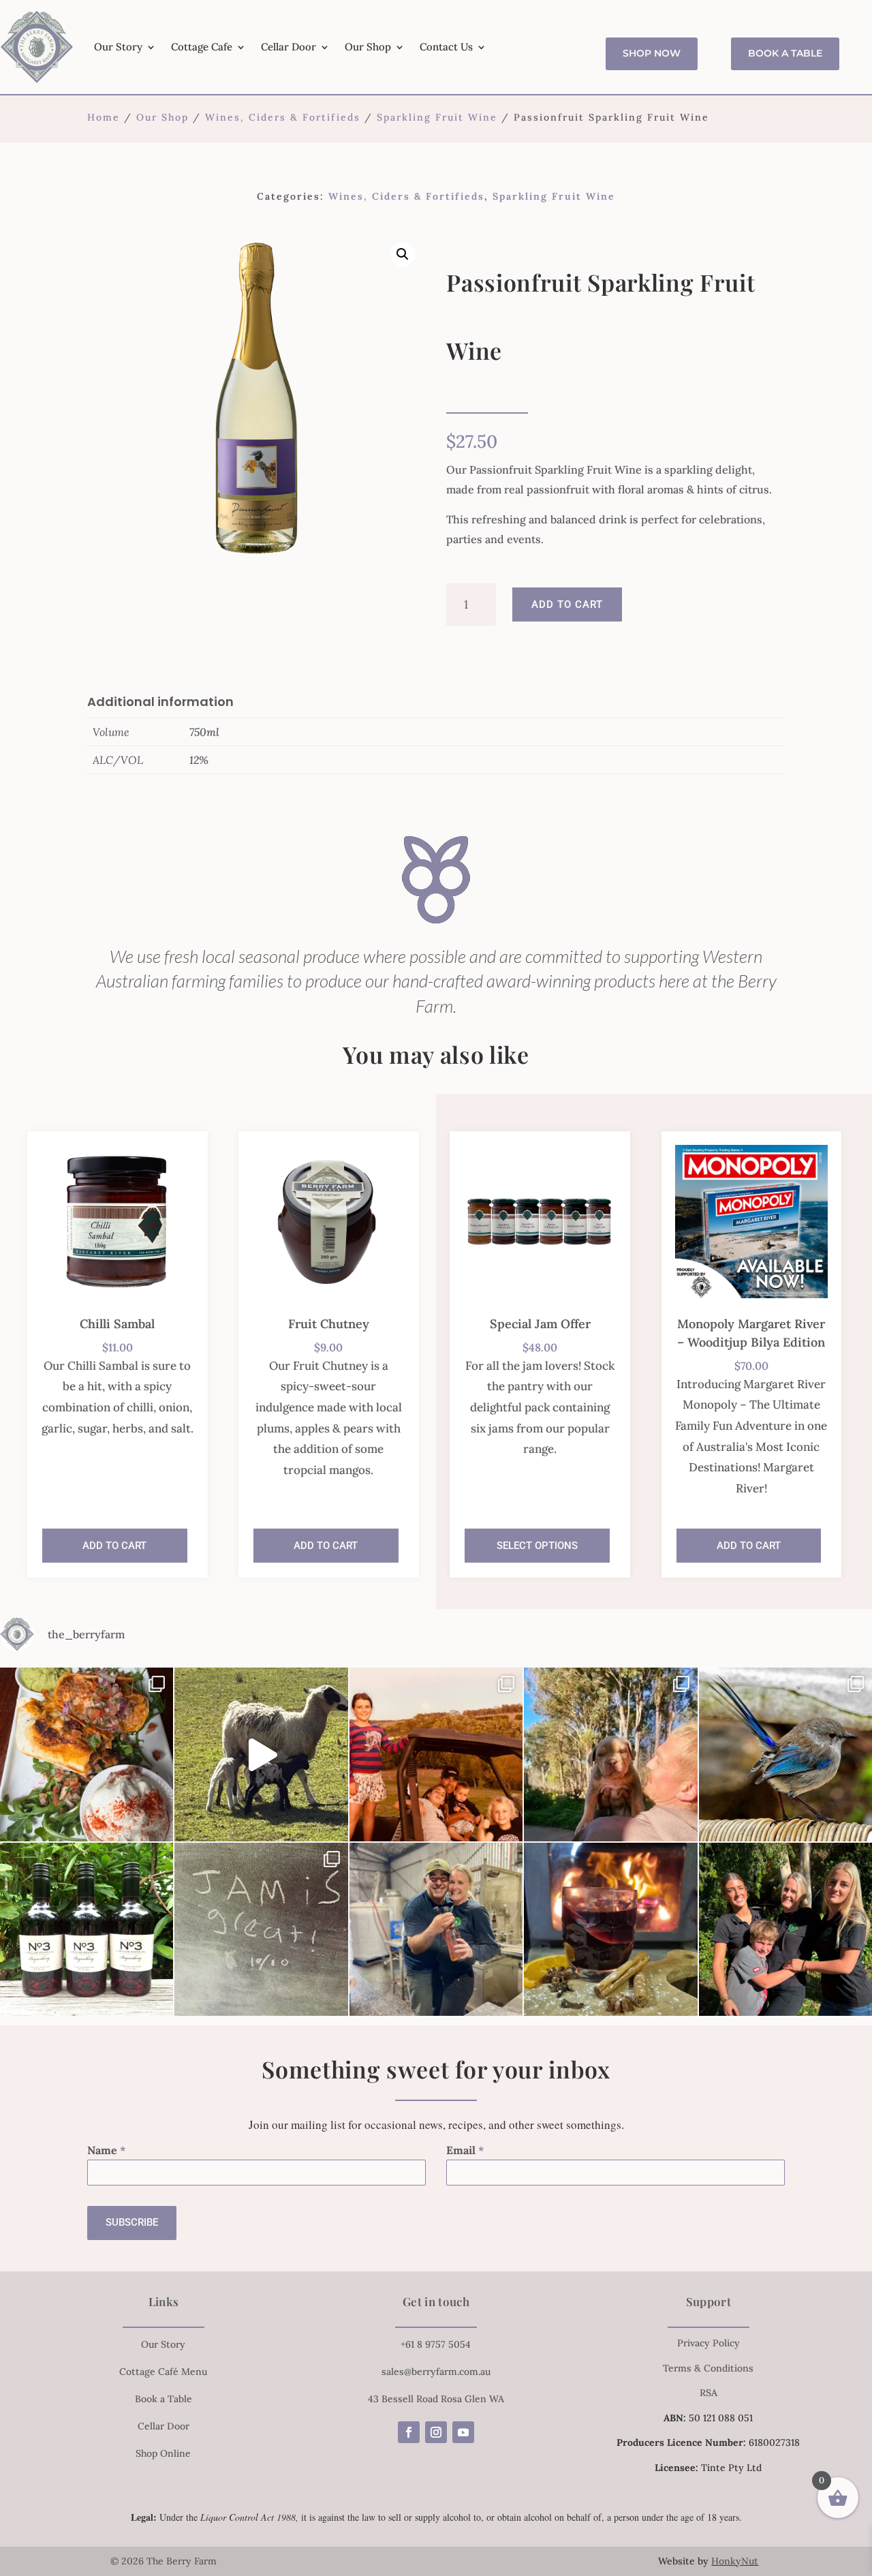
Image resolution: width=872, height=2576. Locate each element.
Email (465, 2150)
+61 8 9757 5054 (436, 2344)
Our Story (118, 47)
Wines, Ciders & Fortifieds (283, 117)
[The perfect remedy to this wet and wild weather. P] (610, 1929)
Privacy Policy (708, 2343)
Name (107, 2150)
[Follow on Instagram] (436, 2432)
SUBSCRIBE (132, 2222)
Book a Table (785, 53)
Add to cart (567, 604)
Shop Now (652, 53)
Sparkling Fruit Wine (437, 117)
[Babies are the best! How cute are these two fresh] (261, 1754)
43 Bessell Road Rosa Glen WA (436, 2399)
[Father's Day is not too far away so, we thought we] (436, 1754)
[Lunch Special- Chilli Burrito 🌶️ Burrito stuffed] (87, 1754)
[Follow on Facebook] (409, 2432)
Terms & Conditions (708, 2368)
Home (104, 117)
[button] (403, 254)
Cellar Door (289, 47)
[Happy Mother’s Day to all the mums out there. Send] (785, 1929)
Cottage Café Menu (163, 2372)
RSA (708, 2393)
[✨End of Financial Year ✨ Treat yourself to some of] (436, 1929)
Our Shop (368, 47)
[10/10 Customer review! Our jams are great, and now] (261, 1929)
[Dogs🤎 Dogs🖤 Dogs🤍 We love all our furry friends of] (610, 1754)
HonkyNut (735, 2561)
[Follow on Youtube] (463, 2432)
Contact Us (446, 47)
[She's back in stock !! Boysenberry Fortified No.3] (87, 1929)
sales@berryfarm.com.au (436, 2372)
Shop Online (163, 2453)
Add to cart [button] (114, 1546)
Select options (537, 1546)
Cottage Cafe (202, 47)
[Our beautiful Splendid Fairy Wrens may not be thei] (785, 1754)
